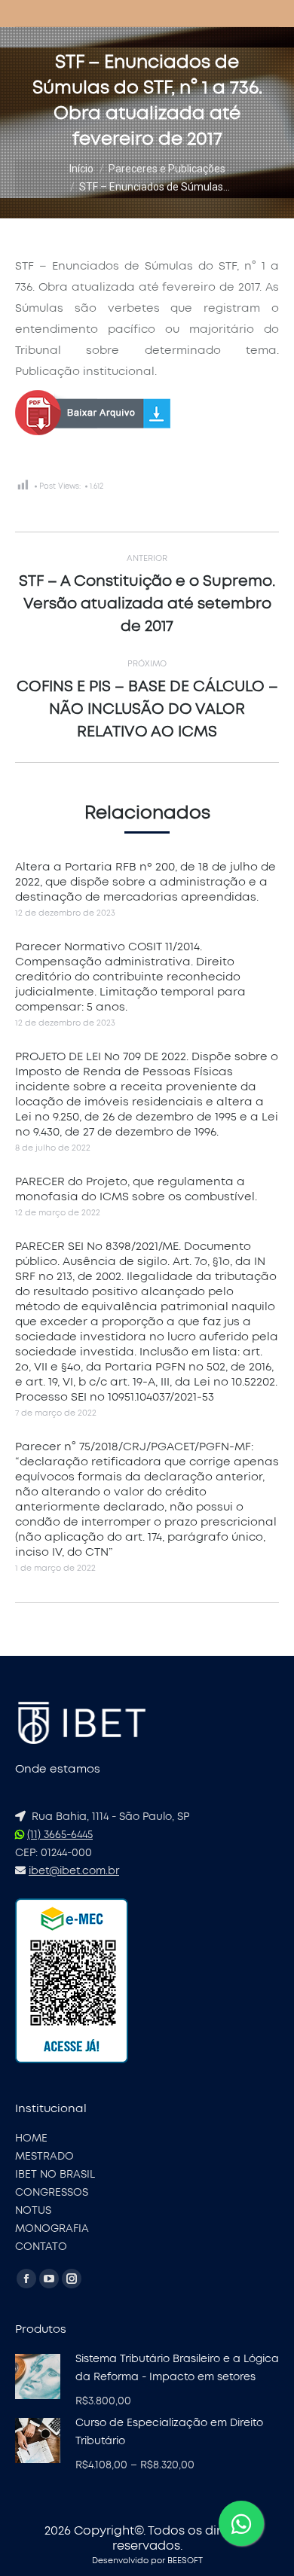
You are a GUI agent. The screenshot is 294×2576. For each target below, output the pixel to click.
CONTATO (41, 2247)
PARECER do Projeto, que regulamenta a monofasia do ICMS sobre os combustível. (136, 1189)
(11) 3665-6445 (60, 1835)
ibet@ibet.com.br (74, 1871)
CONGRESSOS (52, 2193)
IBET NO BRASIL (55, 2175)
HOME (31, 2139)
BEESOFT (185, 2561)
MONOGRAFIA (52, 2229)
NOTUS (33, 2211)
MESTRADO (44, 2157)
